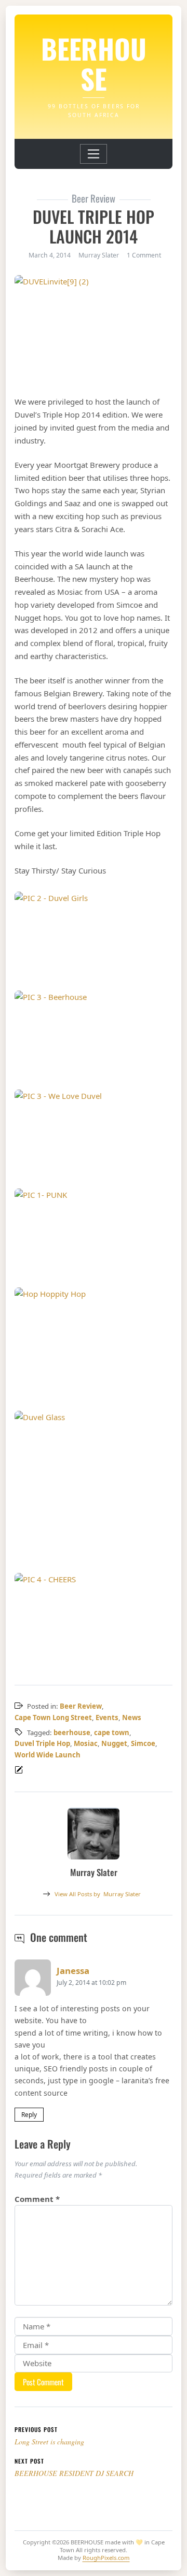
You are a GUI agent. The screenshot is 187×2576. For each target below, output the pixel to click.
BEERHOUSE (94, 63)
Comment (37, 2199)
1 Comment (144, 255)
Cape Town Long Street (53, 1718)
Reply (29, 2115)
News (132, 1718)
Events (107, 1718)
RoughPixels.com (106, 2558)
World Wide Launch (48, 1755)
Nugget (114, 1743)
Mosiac (86, 1743)
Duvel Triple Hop (42, 1743)
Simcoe (143, 1743)
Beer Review (81, 1706)
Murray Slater (98, 1894)
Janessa (73, 1971)
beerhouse (72, 1733)
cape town (112, 1733)
